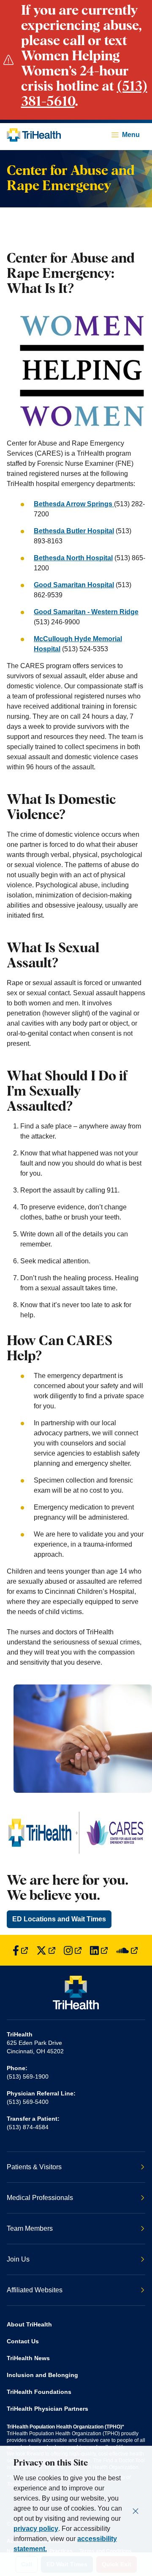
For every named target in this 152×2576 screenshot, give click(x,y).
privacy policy (36, 2529)
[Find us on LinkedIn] (99, 1950)
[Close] (136, 2511)
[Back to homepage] (34, 135)
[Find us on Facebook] (20, 1950)
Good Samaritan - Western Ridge (86, 612)
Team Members (30, 2228)
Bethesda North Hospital (73, 558)
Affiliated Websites (35, 2290)
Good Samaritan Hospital (74, 585)
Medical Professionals (40, 2198)
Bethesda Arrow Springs (74, 504)
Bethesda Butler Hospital (74, 531)
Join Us (18, 2259)
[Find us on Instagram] (73, 1950)
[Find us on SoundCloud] (127, 1950)
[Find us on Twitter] (46, 1950)
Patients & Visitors (34, 2167)
